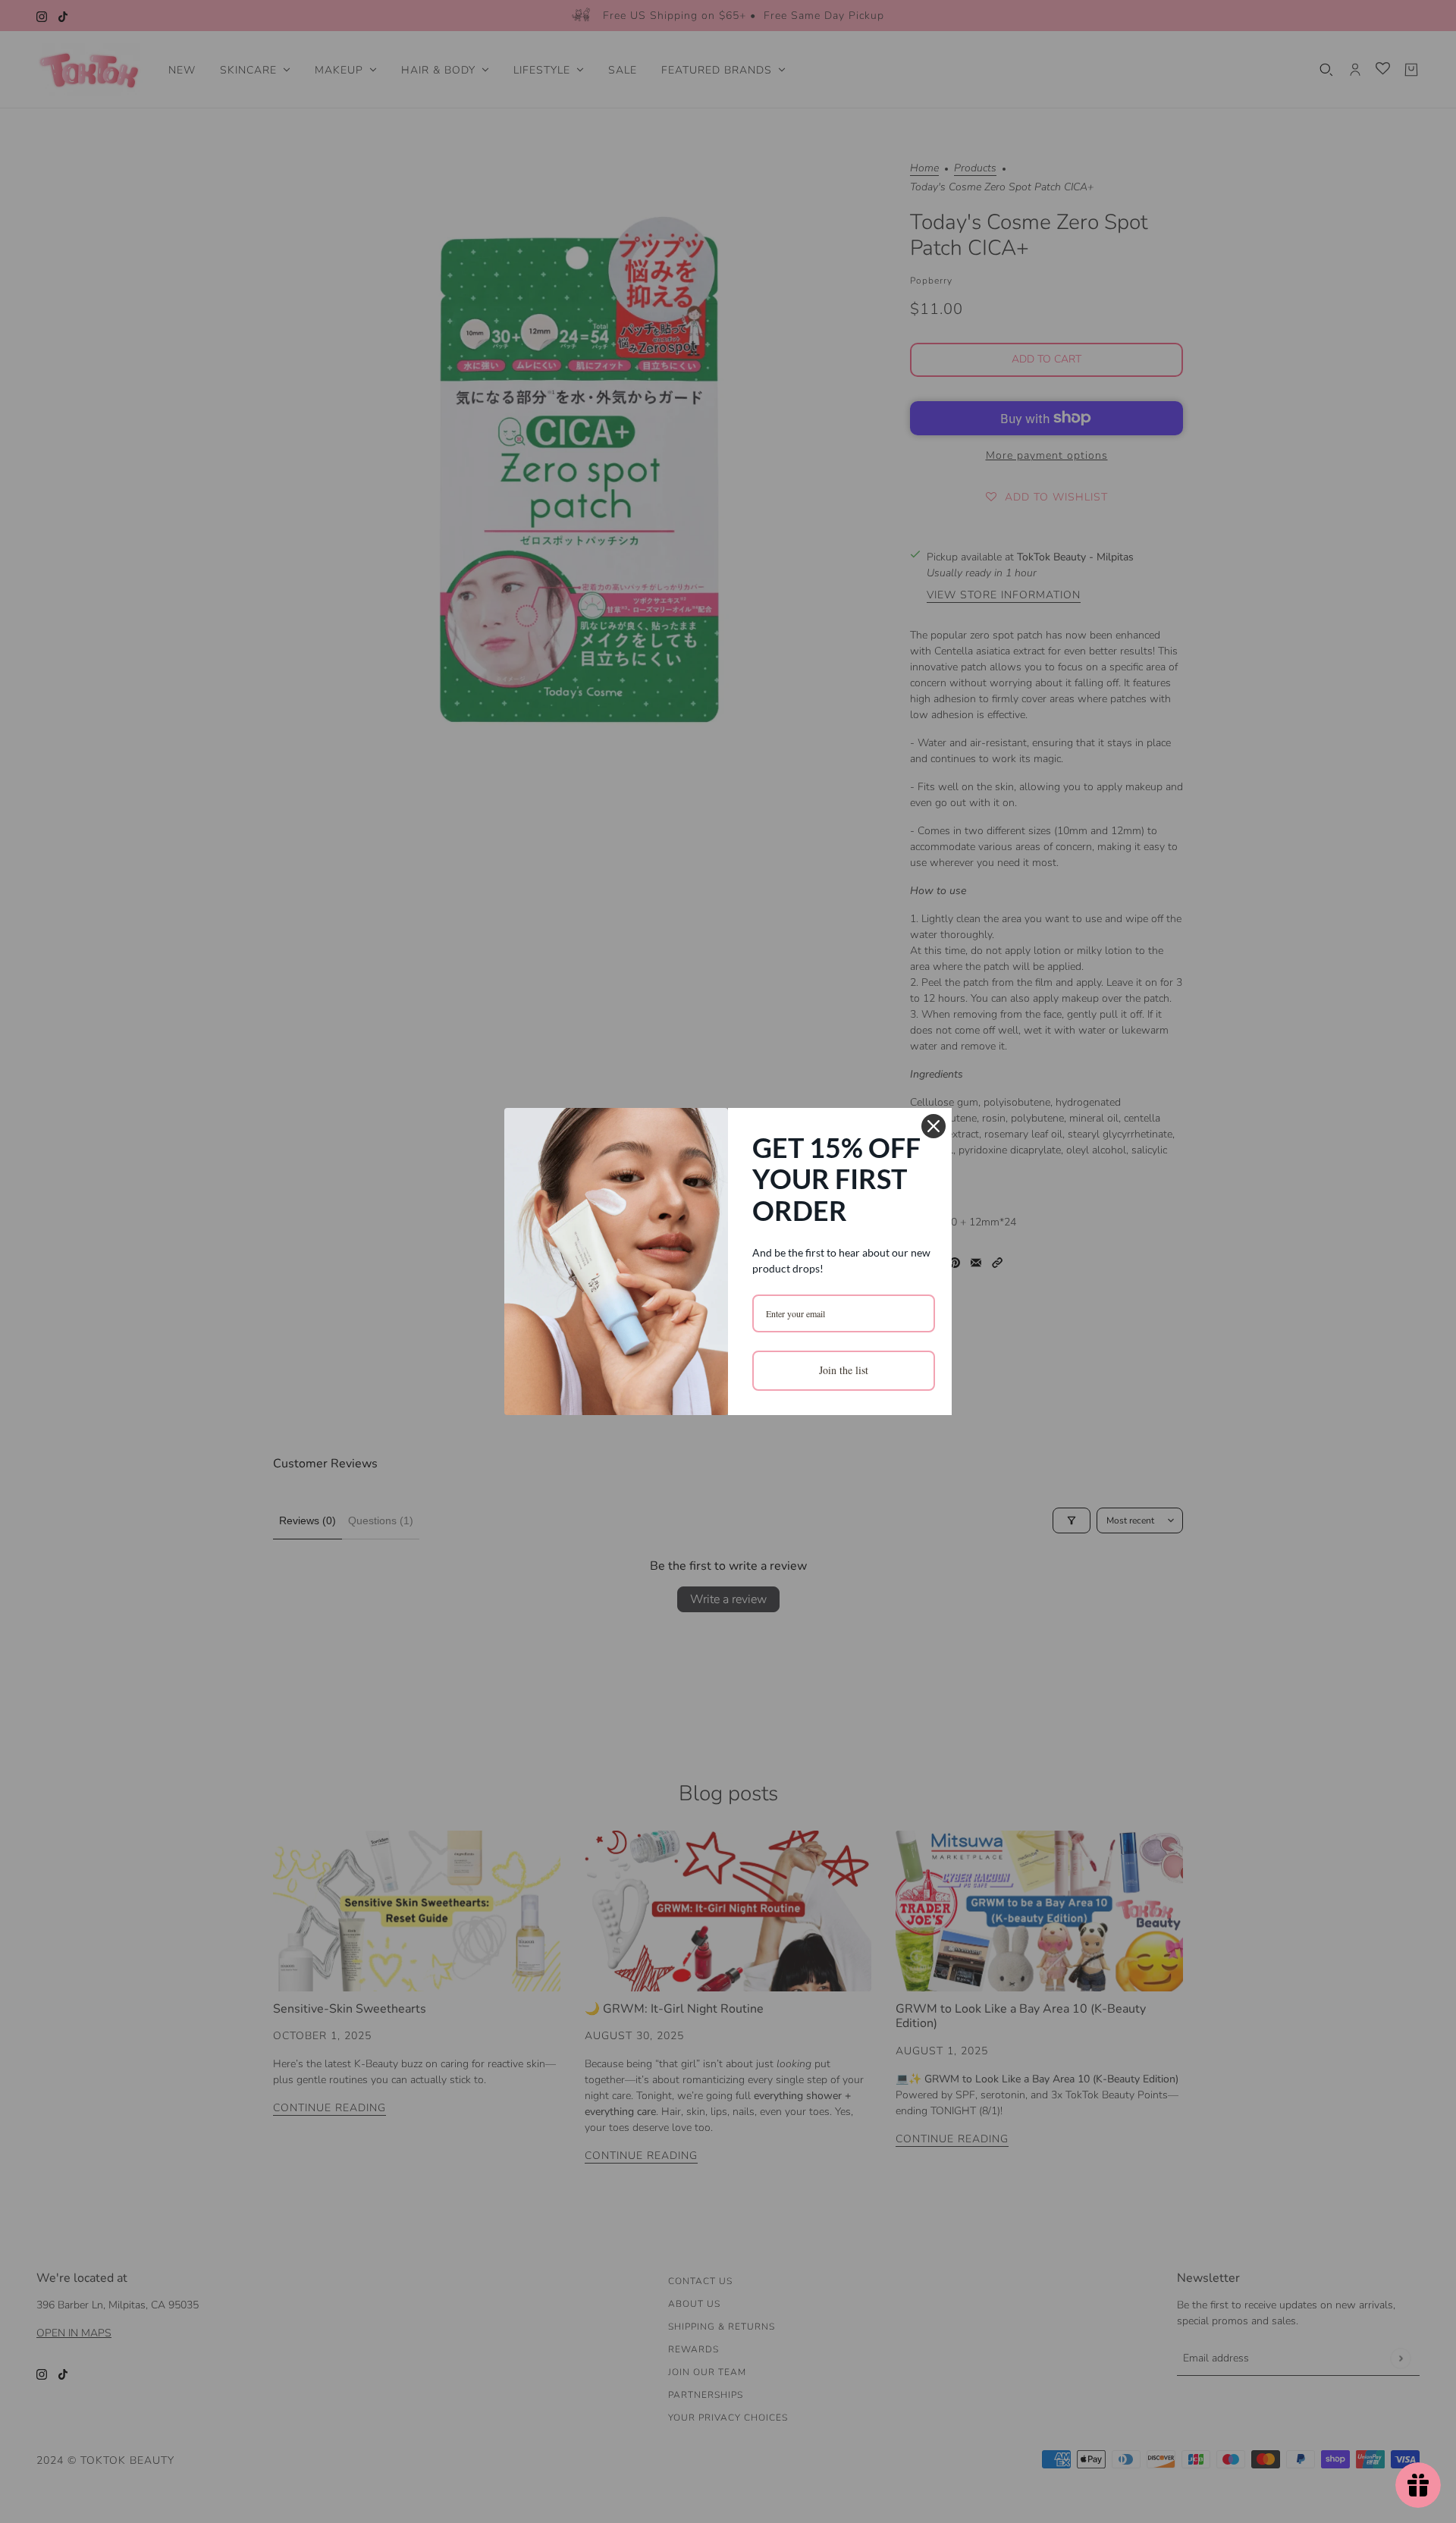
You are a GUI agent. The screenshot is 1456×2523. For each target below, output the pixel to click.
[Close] (934, 1126)
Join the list (844, 1370)
